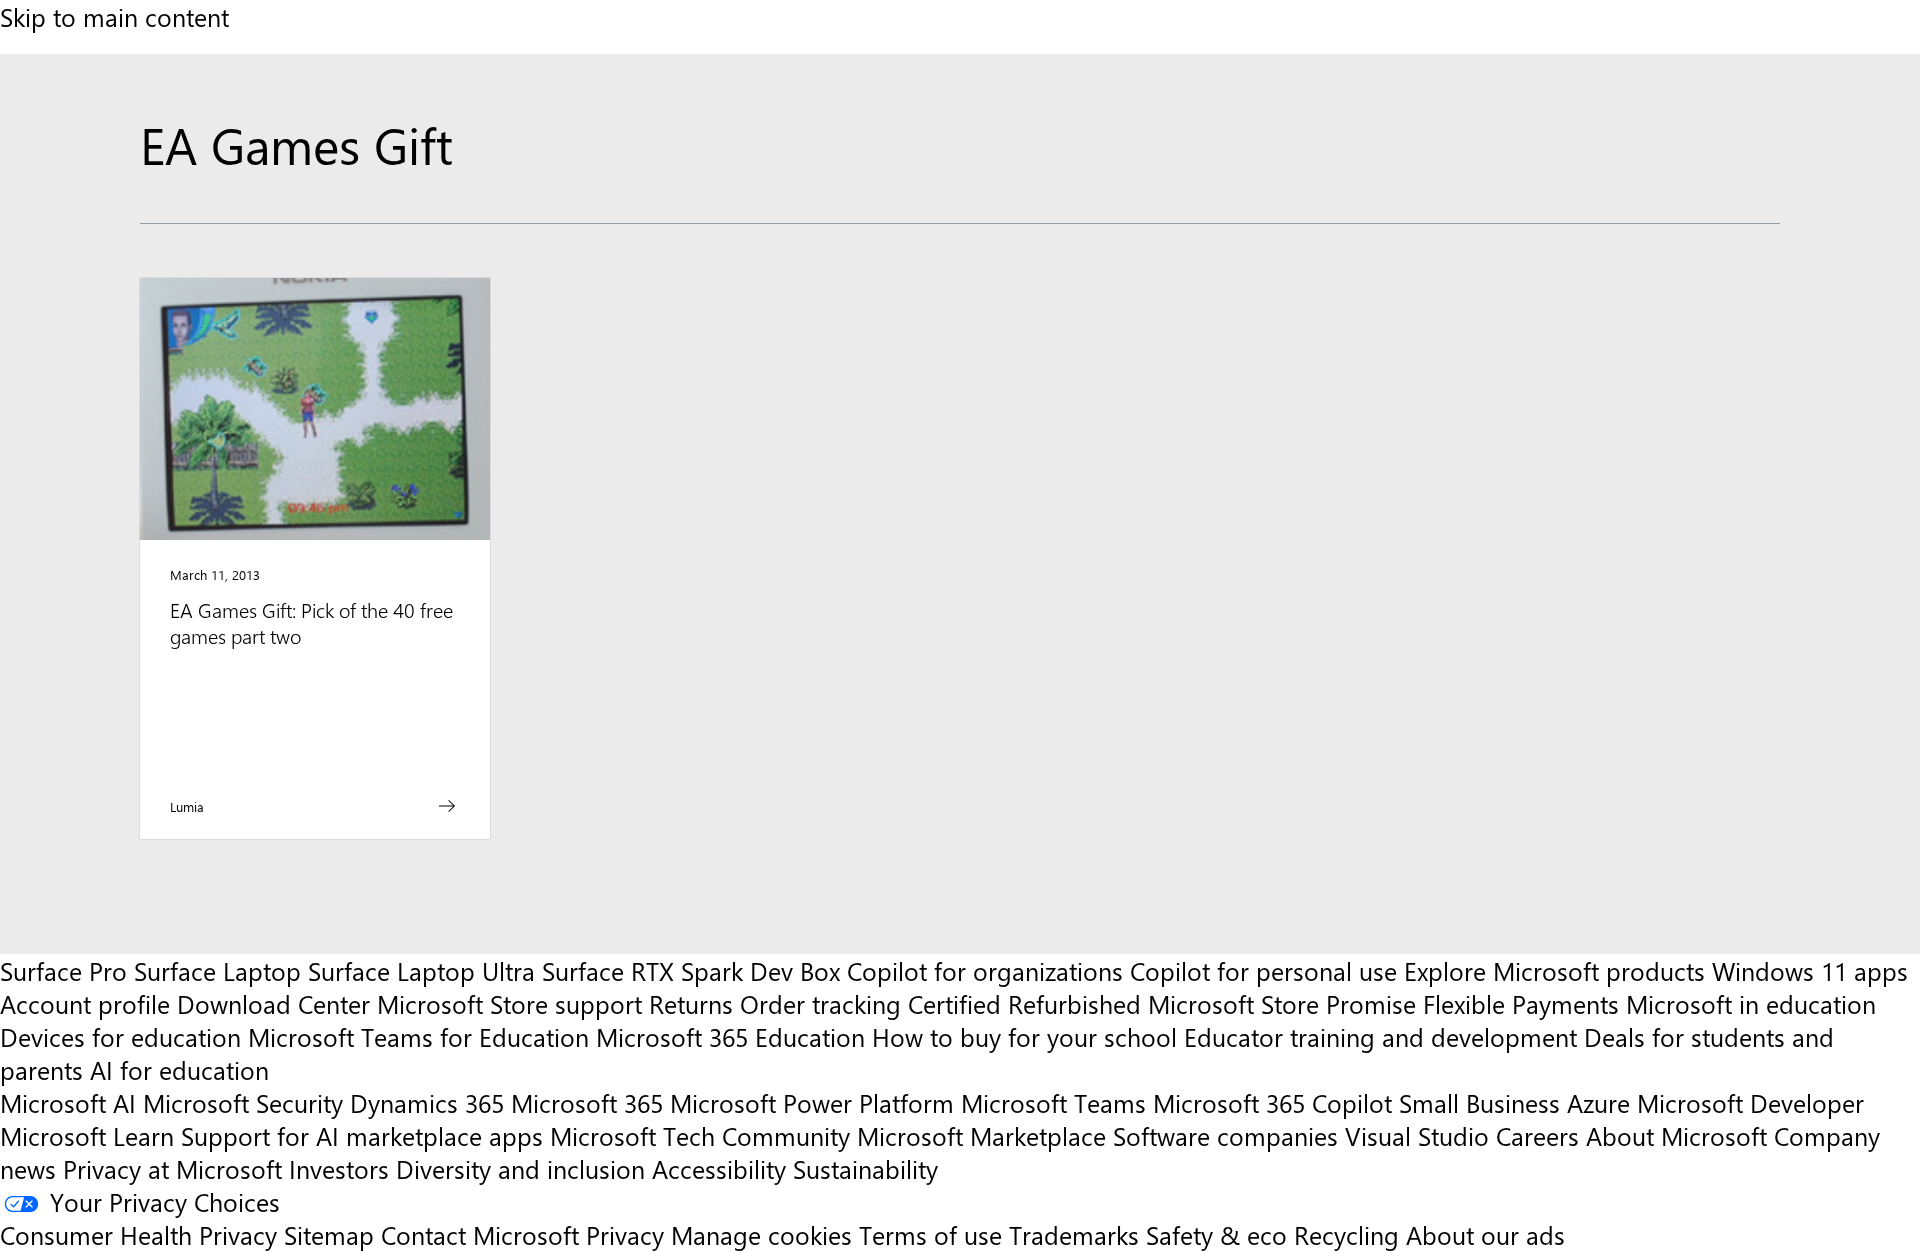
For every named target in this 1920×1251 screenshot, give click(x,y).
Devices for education (120, 1036)
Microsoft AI (68, 1102)
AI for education (179, 1069)
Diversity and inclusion (520, 1168)
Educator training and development (1380, 1036)
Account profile (85, 1003)
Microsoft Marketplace (981, 1135)
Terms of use (930, 1234)
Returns (691, 1003)
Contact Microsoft (480, 1234)
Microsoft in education (1751, 1003)
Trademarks (1074, 1234)
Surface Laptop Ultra (421, 970)
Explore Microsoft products (1554, 970)
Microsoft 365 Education (730, 1036)
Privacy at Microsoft (172, 1168)
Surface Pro (63, 970)
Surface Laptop (217, 970)
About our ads (1485, 1234)
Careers (1537, 1135)
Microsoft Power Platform (812, 1102)
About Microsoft (1676, 1135)
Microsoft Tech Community (700, 1135)
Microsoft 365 (587, 1102)
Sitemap (329, 1234)
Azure (1598, 1102)
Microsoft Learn (87, 1135)
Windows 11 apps (1810, 970)
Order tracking (820, 1003)
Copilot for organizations (985, 970)
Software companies (1225, 1135)
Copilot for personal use (1263, 970)
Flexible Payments (1521, 1003)
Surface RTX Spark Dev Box (691, 970)
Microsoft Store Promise (1282, 1003)
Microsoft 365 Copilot (1272, 1102)
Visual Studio (1417, 1135)
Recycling (1346, 1234)
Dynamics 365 (427, 1102)
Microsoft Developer (1750, 1102)
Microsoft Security (243, 1102)
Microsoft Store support (509, 1003)
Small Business (1479, 1102)
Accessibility (719, 1168)
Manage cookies (761, 1234)
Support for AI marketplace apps (362, 1135)
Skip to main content (114, 16)
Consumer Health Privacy (138, 1234)
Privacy (628, 1234)
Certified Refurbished (1024, 1003)
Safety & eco (1216, 1234)
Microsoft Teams (1053, 1102)
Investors (339, 1168)
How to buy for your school (1024, 1036)
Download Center (273, 1003)
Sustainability (865, 1168)
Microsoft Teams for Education (418, 1036)
